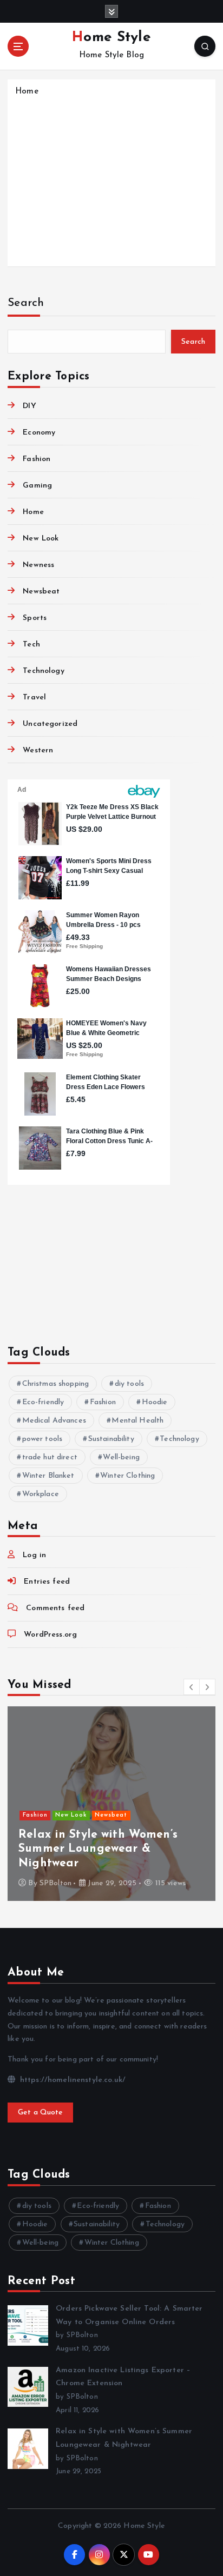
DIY (29, 406)
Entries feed (47, 1582)
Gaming (37, 486)
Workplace (41, 1494)
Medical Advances (54, 1421)
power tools (42, 1439)
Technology (43, 671)
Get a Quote (41, 2113)
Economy (39, 433)
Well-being (121, 1457)
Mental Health (137, 1421)
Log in (34, 1555)
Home (27, 92)
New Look (41, 539)
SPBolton (55, 1883)
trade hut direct (50, 1457)
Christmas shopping (56, 1384)
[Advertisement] (111, 180)
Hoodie (155, 1402)
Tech (31, 645)
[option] (111, 1804)
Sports (35, 618)
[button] (192, 1687)
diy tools (129, 1384)
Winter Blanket (48, 1476)
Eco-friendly (43, 1402)
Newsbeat (41, 592)
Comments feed (55, 1608)
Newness (38, 565)
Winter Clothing (127, 1476)
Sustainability (111, 1439)
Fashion (37, 459)
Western (38, 750)
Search (26, 303)
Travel (34, 698)
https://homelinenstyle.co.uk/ (71, 2080)
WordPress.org (50, 1635)
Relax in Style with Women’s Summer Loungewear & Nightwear (98, 1849)
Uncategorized (50, 724)
